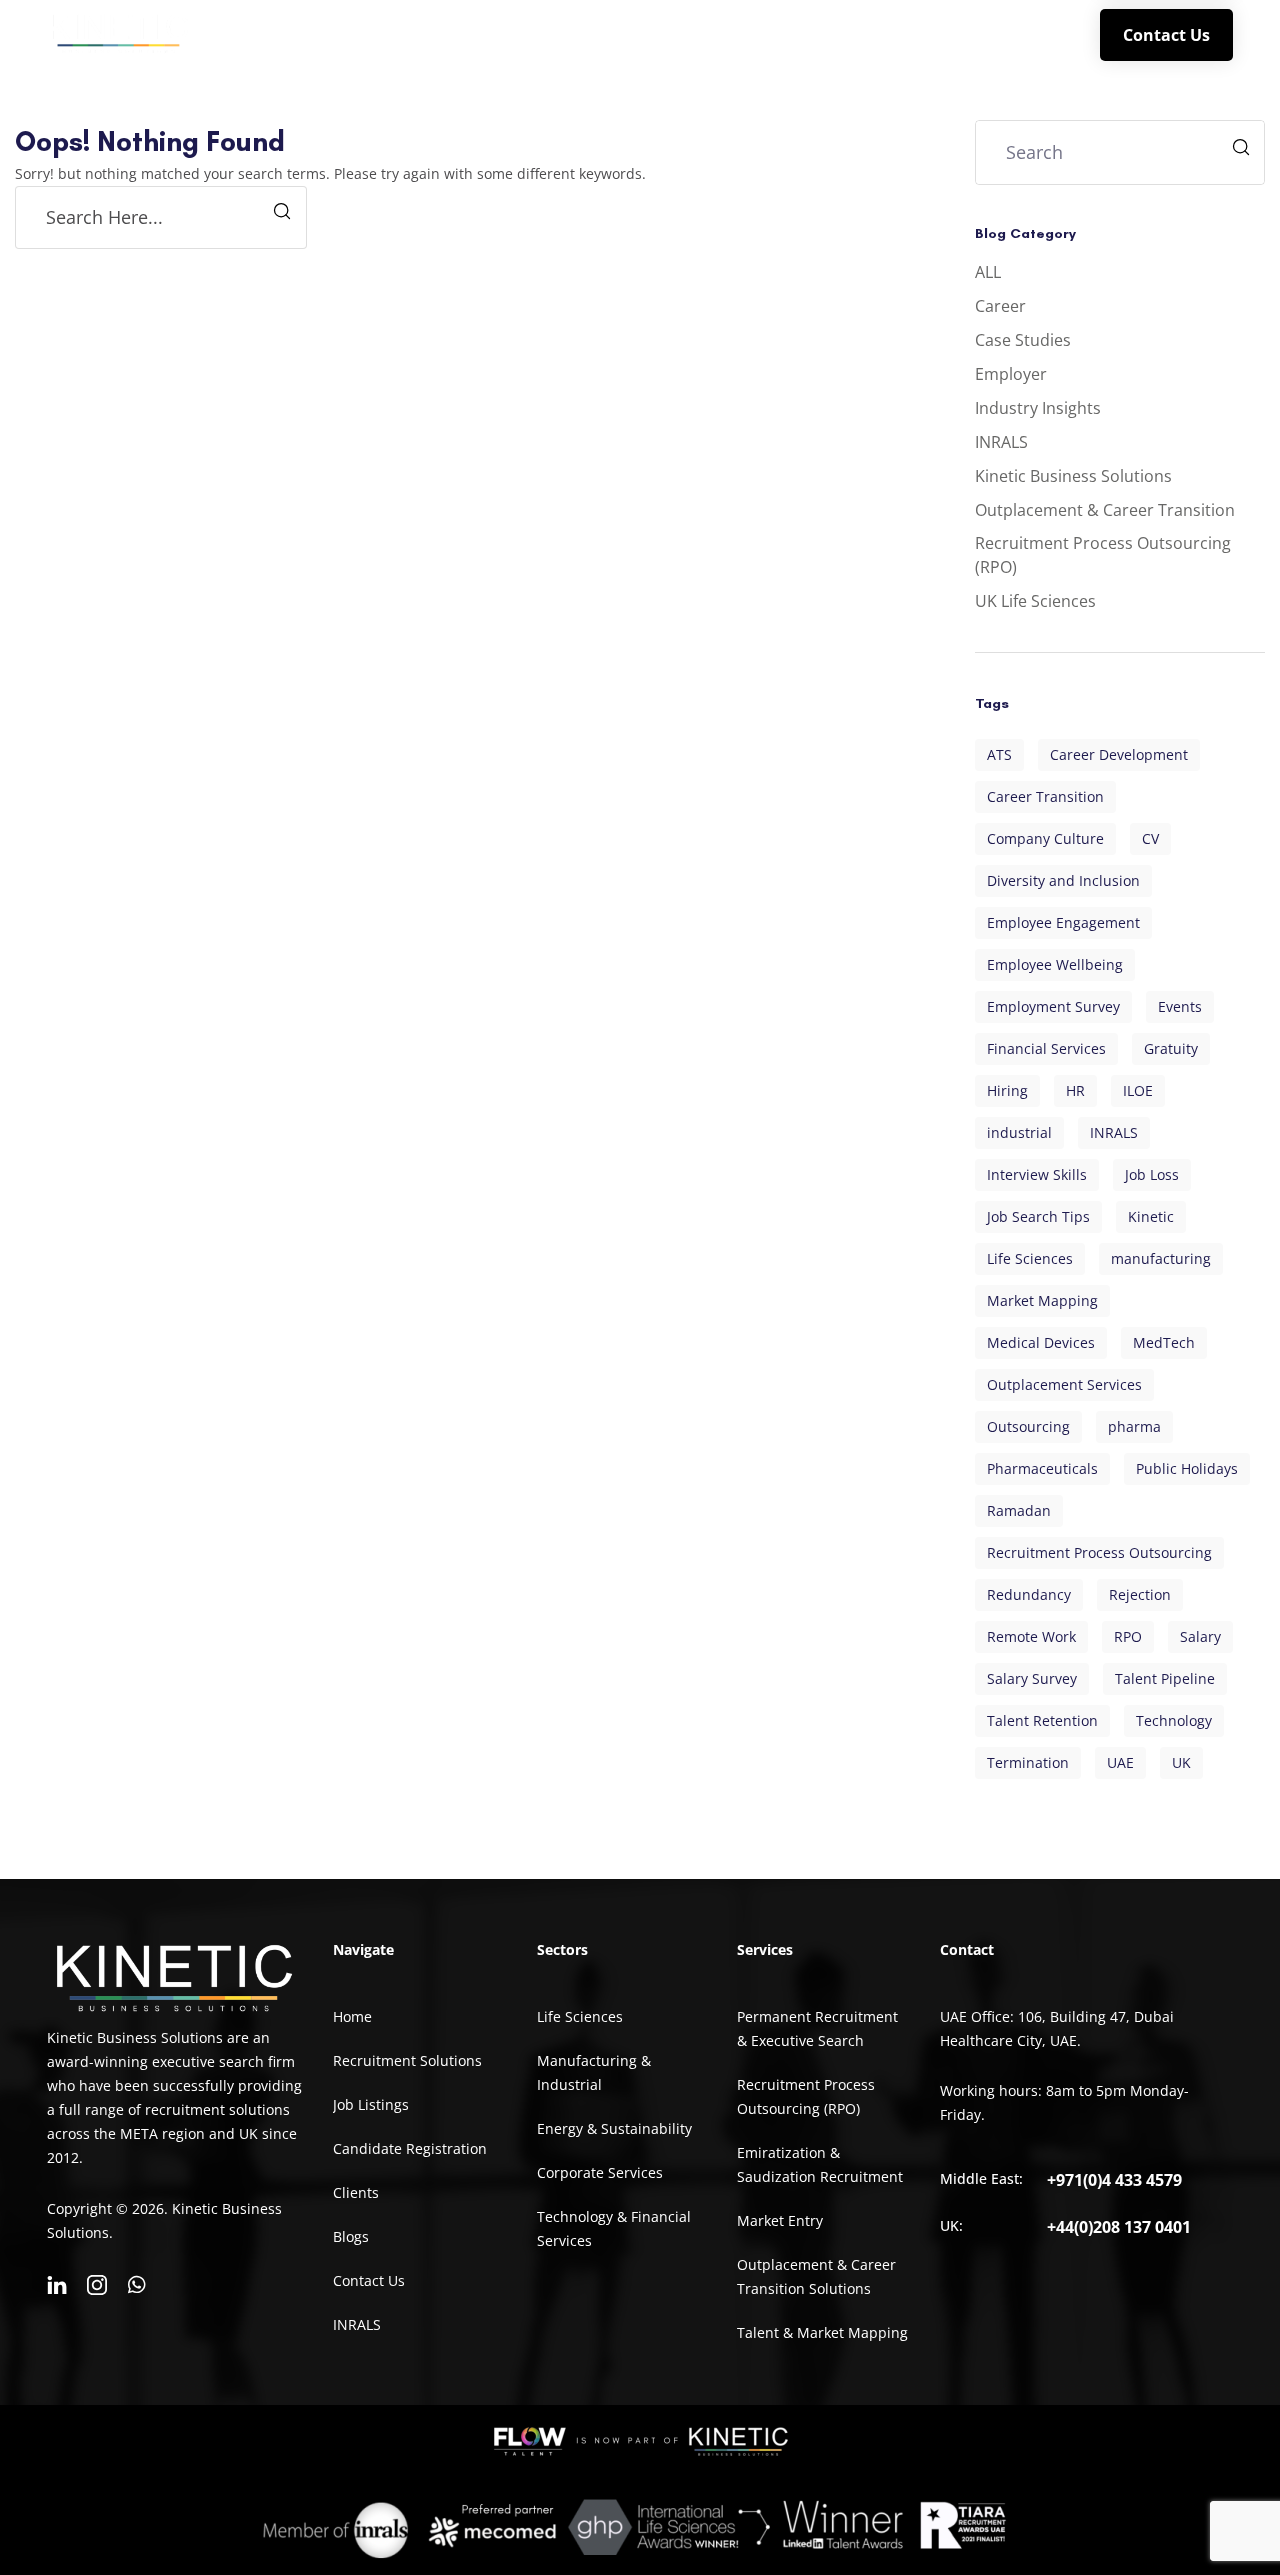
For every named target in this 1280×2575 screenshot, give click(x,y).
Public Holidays (1187, 1468)
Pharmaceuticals (1042, 1468)
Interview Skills (1037, 1174)
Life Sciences (1030, 1258)
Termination (1028, 1762)
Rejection (1140, 1594)
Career (1000, 306)
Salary (1200, 1636)
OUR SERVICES (603, 33)
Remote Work (1031, 1636)
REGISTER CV (822, 33)
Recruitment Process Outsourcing (1099, 1552)
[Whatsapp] (137, 2285)
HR (1075, 1090)
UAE (1120, 1762)
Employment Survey (1053, 1006)
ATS (999, 754)
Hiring (1007, 1090)
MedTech (1164, 1342)
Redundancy (1029, 1594)
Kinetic (1151, 1216)
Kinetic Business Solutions (1073, 476)
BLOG (939, 33)
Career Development (1119, 754)
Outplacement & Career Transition (1105, 510)
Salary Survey (1032, 1678)
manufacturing (1161, 1258)
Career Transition (1045, 796)
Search (1243, 149)
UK (1181, 1762)
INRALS (1017, 33)
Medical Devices (1041, 1342)
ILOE (1138, 1090)
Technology (1174, 1720)
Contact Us (1166, 35)
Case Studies (1023, 340)
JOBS (723, 33)
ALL (988, 272)
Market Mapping (1042, 1300)
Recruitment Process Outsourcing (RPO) (1103, 555)
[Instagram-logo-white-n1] (97, 2285)
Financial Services (1046, 1048)
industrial (1019, 1132)
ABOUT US (463, 33)
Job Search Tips (1038, 1216)
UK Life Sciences (1035, 601)
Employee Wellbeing (1055, 964)
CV (1150, 838)
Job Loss (1152, 1174)
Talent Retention (1042, 1720)
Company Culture (1045, 838)
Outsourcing (1028, 1426)
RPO (1128, 1636)
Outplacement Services (1064, 1384)
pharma (1134, 1426)
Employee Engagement (1063, 922)
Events (1180, 1006)
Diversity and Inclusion (1063, 880)
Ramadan (1019, 1510)
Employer (1011, 374)
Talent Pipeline (1165, 1678)
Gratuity (1171, 1048)
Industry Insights (1038, 408)
